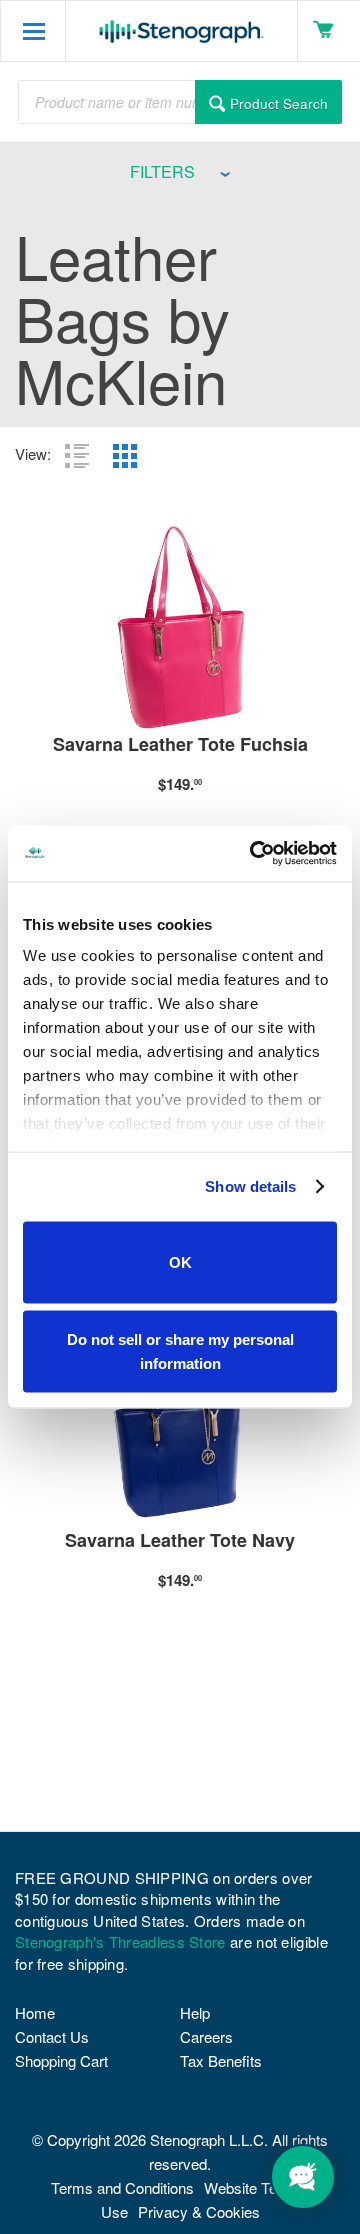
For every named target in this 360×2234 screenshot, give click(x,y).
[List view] (77, 456)
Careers (206, 2036)
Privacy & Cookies (199, 2211)
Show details (250, 1186)
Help (195, 2012)
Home (35, 2012)
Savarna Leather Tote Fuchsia (180, 746)
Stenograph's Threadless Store (120, 1941)
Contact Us (52, 2036)
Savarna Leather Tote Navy (180, 1542)
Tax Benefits (221, 2060)
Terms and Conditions (122, 2187)
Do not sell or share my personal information (180, 1351)
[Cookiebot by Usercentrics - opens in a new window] (254, 854)
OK (180, 1261)
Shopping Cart (61, 2060)
